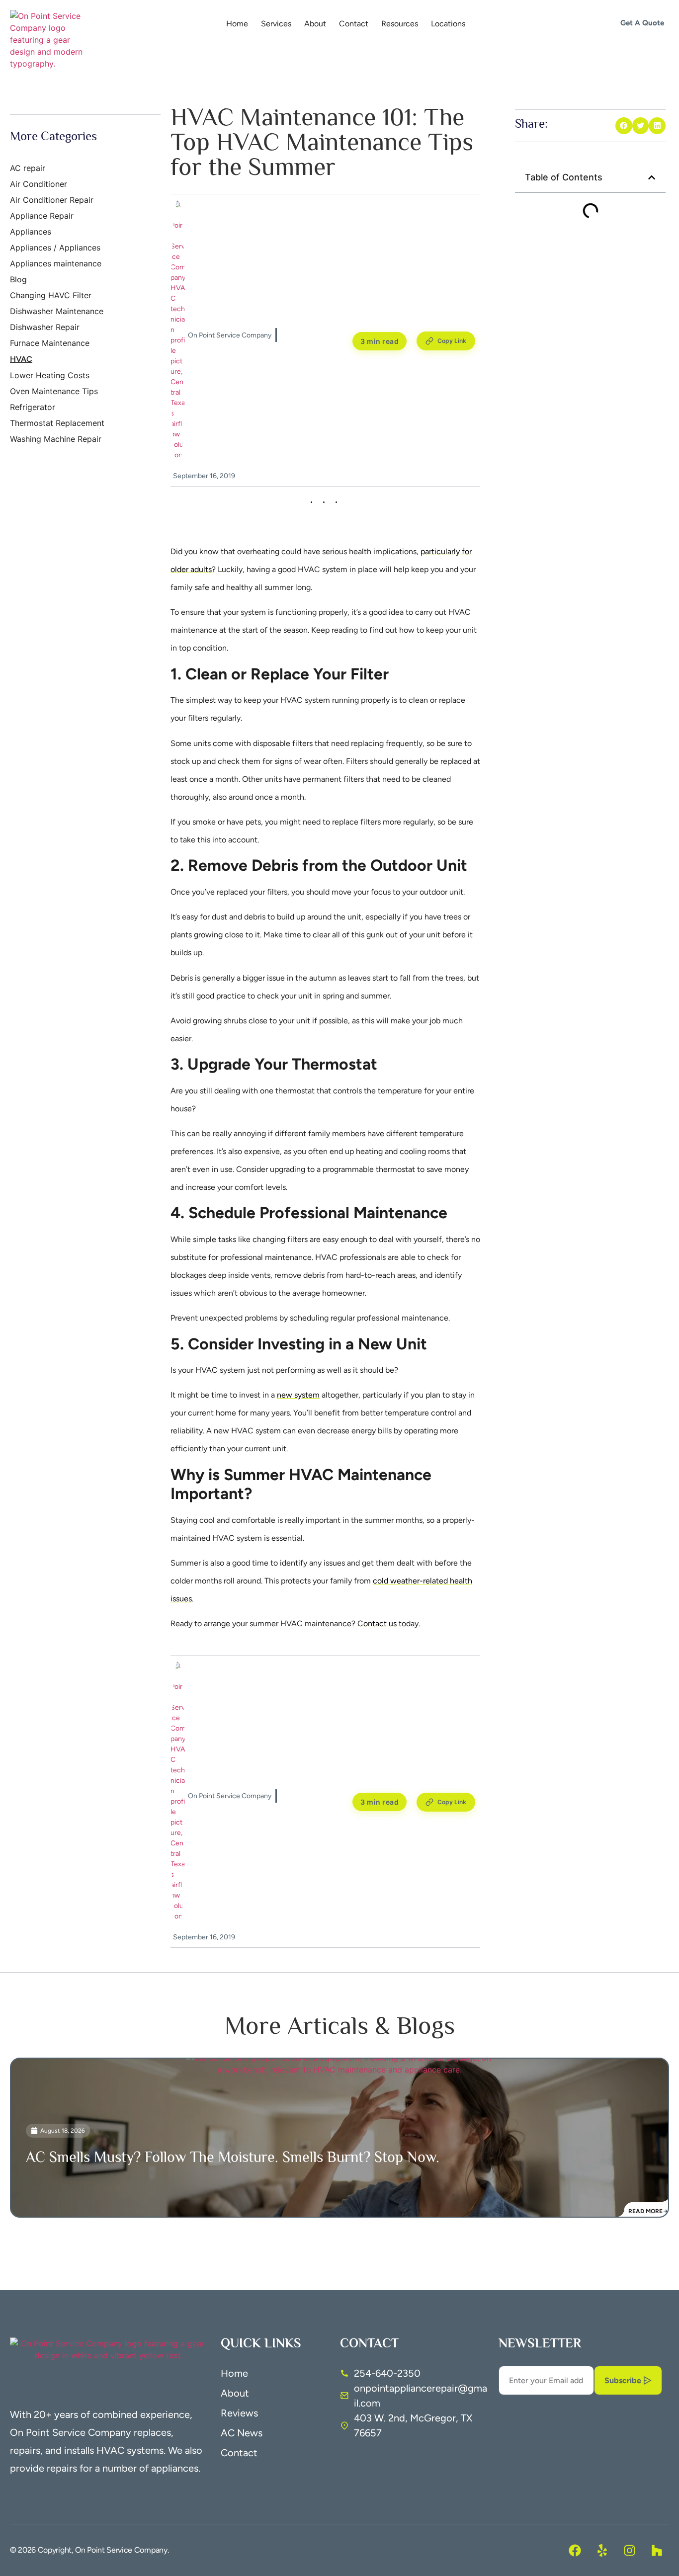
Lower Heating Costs (50, 375)
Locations (448, 24)
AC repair (28, 168)
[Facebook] (575, 2550)
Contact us (377, 1623)
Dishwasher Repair (45, 327)
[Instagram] (629, 2550)
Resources (400, 24)
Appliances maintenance (56, 263)
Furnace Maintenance (50, 343)
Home (237, 24)
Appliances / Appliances (55, 248)
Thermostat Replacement (57, 423)
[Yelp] (602, 2550)
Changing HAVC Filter (51, 295)
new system (298, 1395)
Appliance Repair (42, 216)
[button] (624, 126)
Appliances (31, 232)
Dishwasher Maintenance (57, 311)
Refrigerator (33, 407)
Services (276, 24)
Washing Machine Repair (56, 439)
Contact (354, 24)
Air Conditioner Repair (52, 200)
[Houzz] (657, 2550)
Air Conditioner (39, 184)
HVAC (21, 359)
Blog (18, 279)
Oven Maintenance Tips (54, 391)
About (315, 24)
